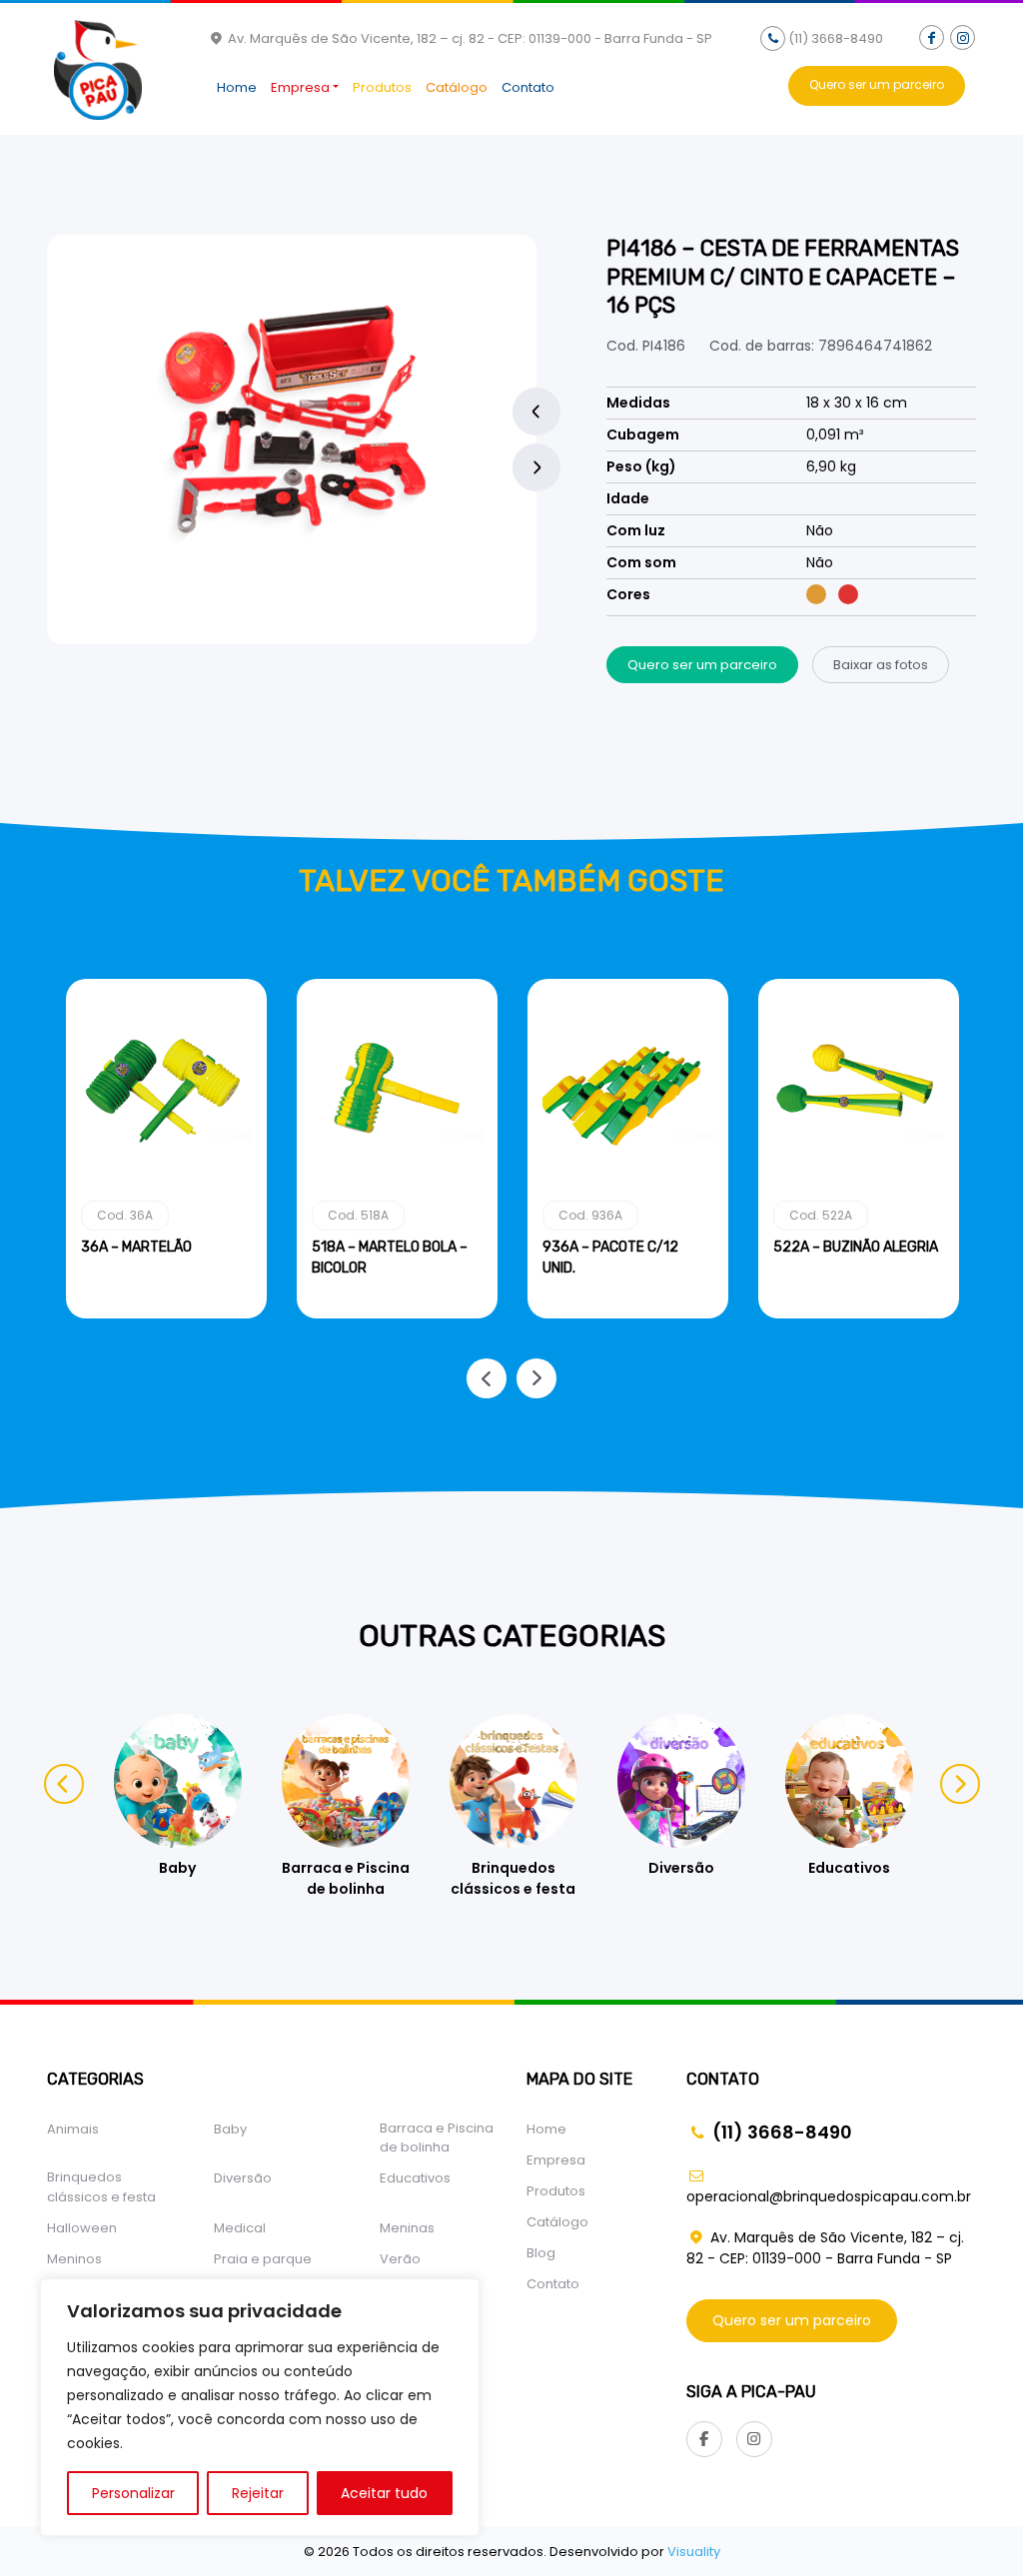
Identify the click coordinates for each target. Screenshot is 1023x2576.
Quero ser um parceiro (877, 84)
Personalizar (133, 2493)
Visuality (694, 2552)
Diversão (243, 2178)
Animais (73, 2129)
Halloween (82, 2228)
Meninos (74, 2259)
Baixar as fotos (881, 665)
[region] (260, 2407)
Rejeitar (258, 2493)
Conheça (166, 1314)
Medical (240, 2228)
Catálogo (457, 87)
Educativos (415, 2178)
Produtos (382, 87)
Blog (541, 2253)
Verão (400, 2259)
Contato (528, 87)
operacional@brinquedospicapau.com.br (829, 2196)
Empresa (300, 87)
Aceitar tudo (384, 2493)
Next (536, 467)
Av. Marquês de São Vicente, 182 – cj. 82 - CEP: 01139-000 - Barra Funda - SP (469, 38)
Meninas (407, 2228)
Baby (230, 2129)
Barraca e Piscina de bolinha (437, 2138)
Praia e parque (263, 2259)
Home (237, 87)
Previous (536, 412)
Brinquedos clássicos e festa (101, 2187)
